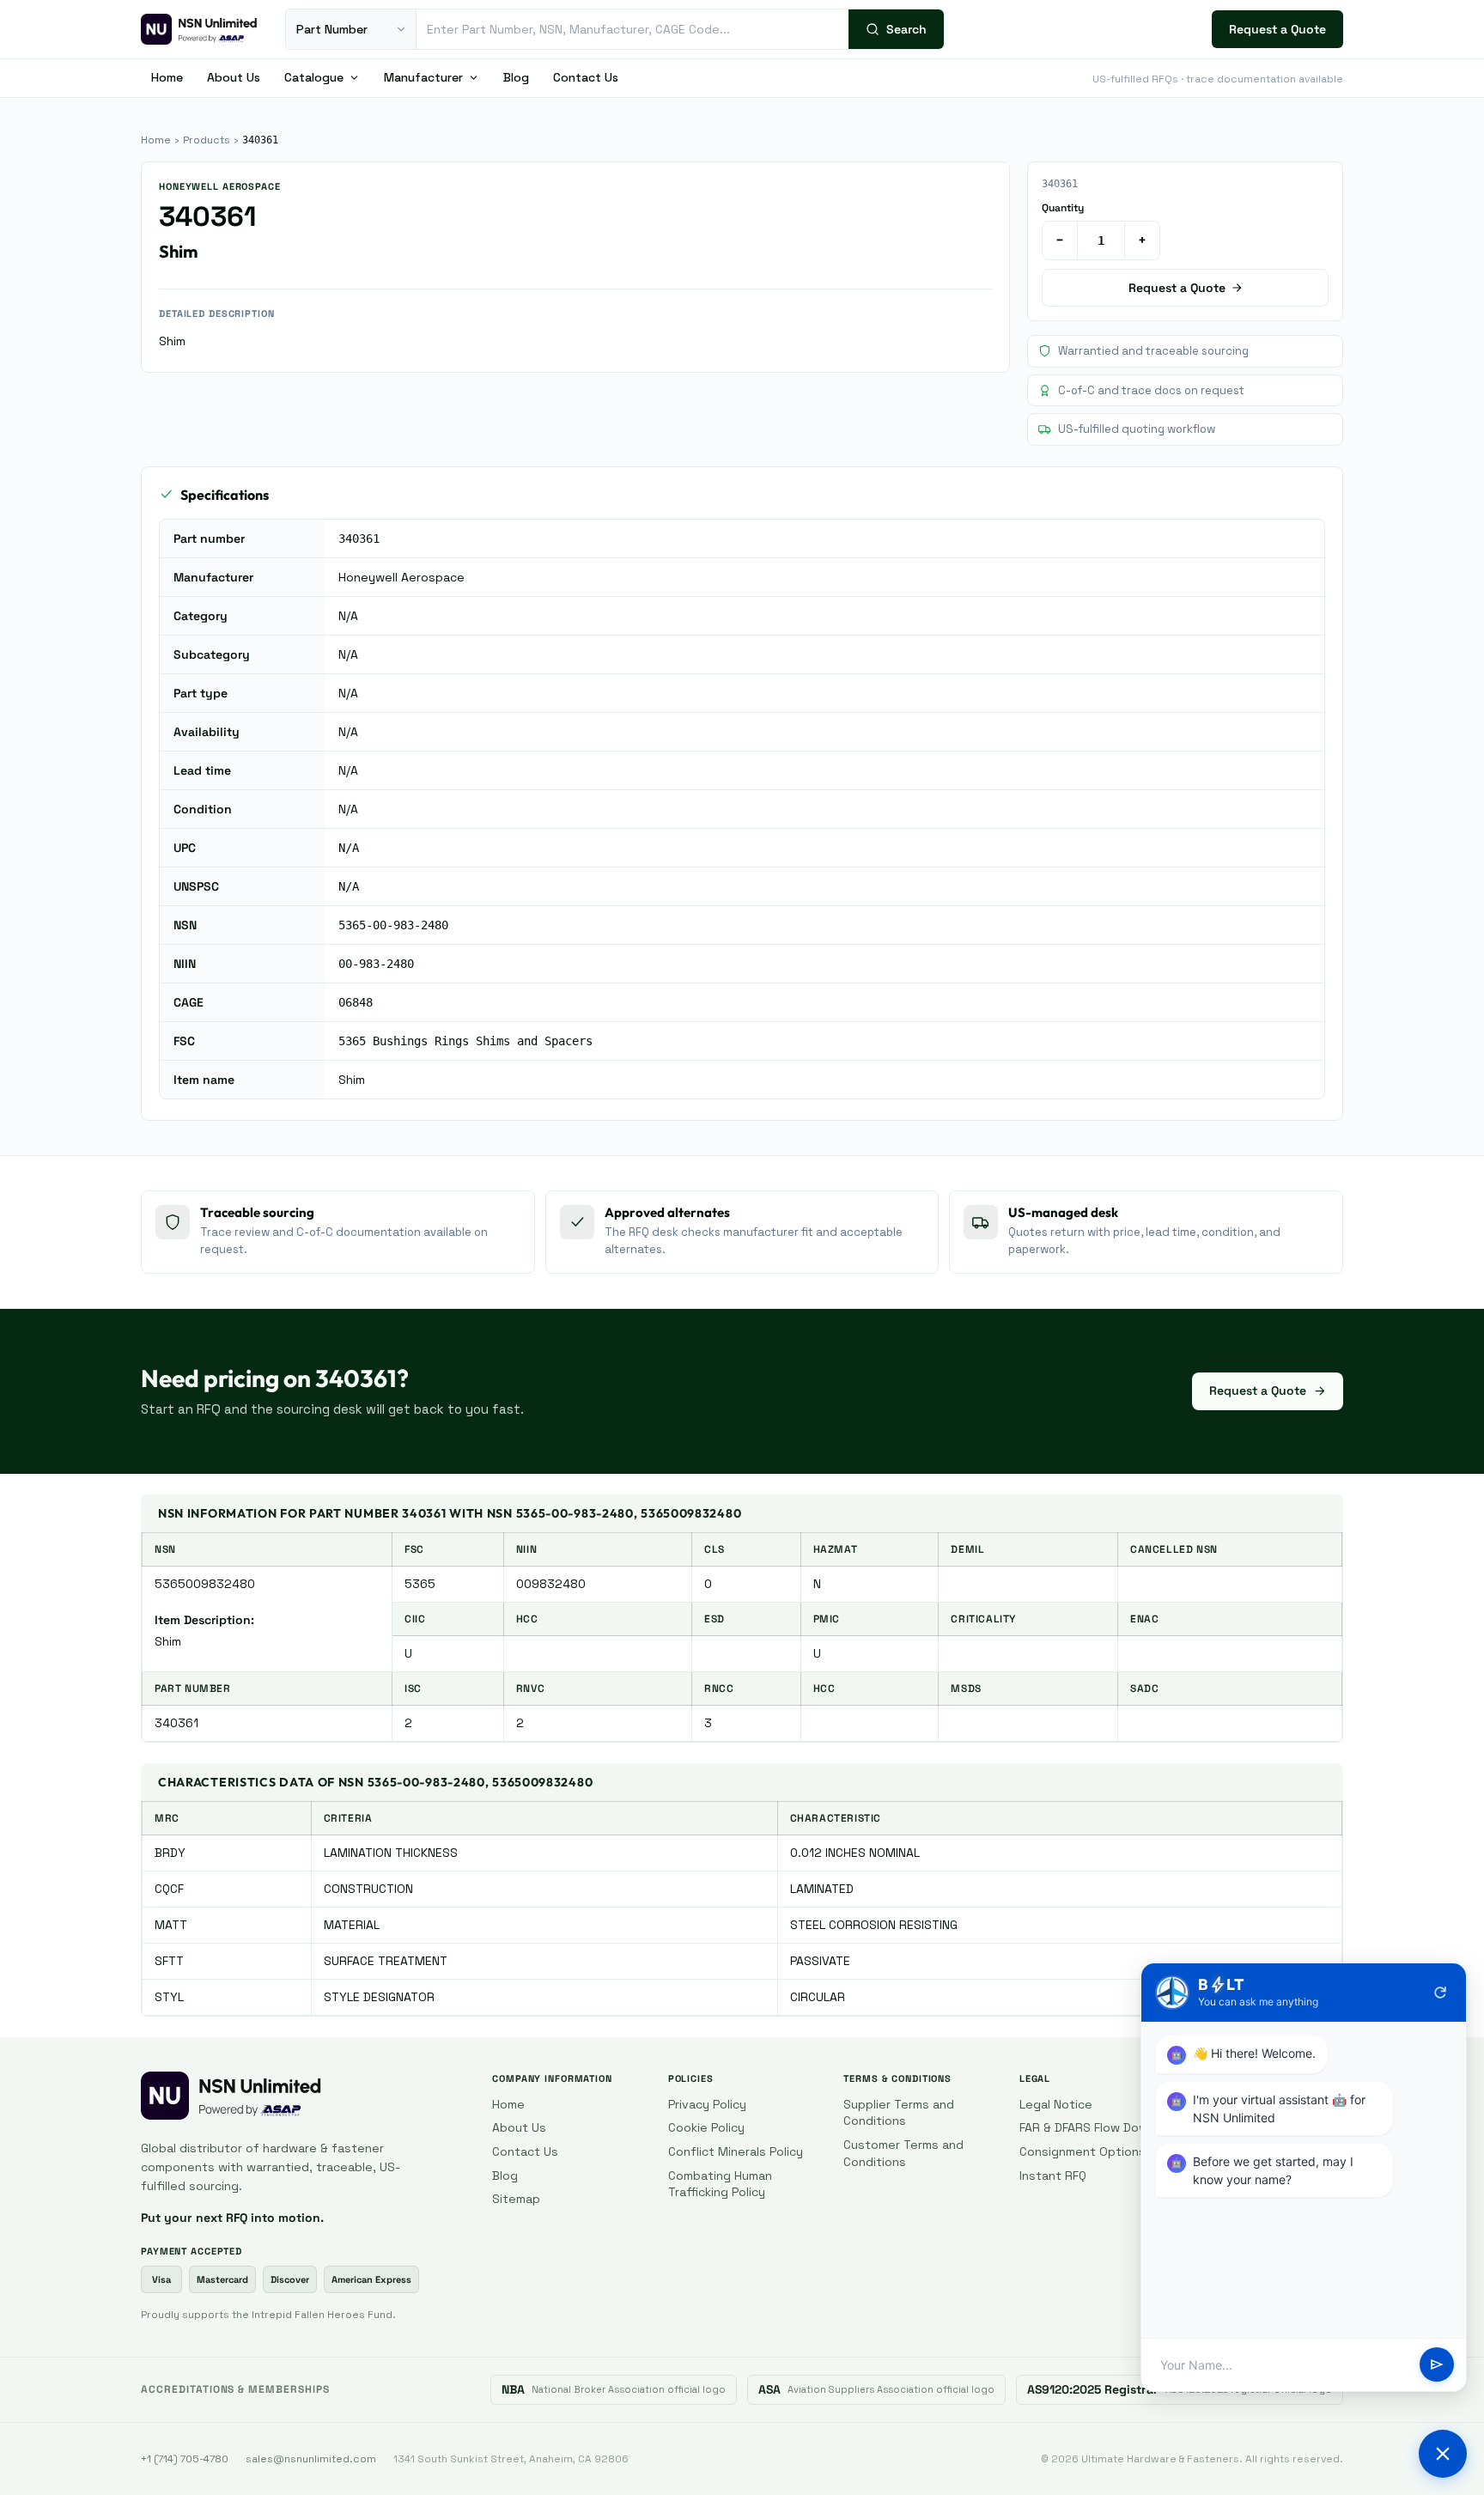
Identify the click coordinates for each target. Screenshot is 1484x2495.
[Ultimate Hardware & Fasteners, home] (199, 29)
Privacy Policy (707, 2104)
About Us (234, 77)
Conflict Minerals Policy (736, 2151)
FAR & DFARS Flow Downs (1091, 2127)
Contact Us (586, 77)
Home (167, 77)
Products (207, 140)
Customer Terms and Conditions (903, 2153)
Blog (516, 77)
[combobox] (633, 29)
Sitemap (516, 2199)
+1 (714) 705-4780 (185, 2459)
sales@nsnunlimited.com (311, 2459)
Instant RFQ (1053, 2176)
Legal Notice (1056, 2104)
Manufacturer (423, 77)
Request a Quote (1277, 29)
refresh (1440, 1993)
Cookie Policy (706, 2127)
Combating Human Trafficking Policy (720, 2184)
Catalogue (314, 77)
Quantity (1063, 208)
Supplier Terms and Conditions (899, 2113)
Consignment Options (1083, 2151)
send (1437, 2365)
